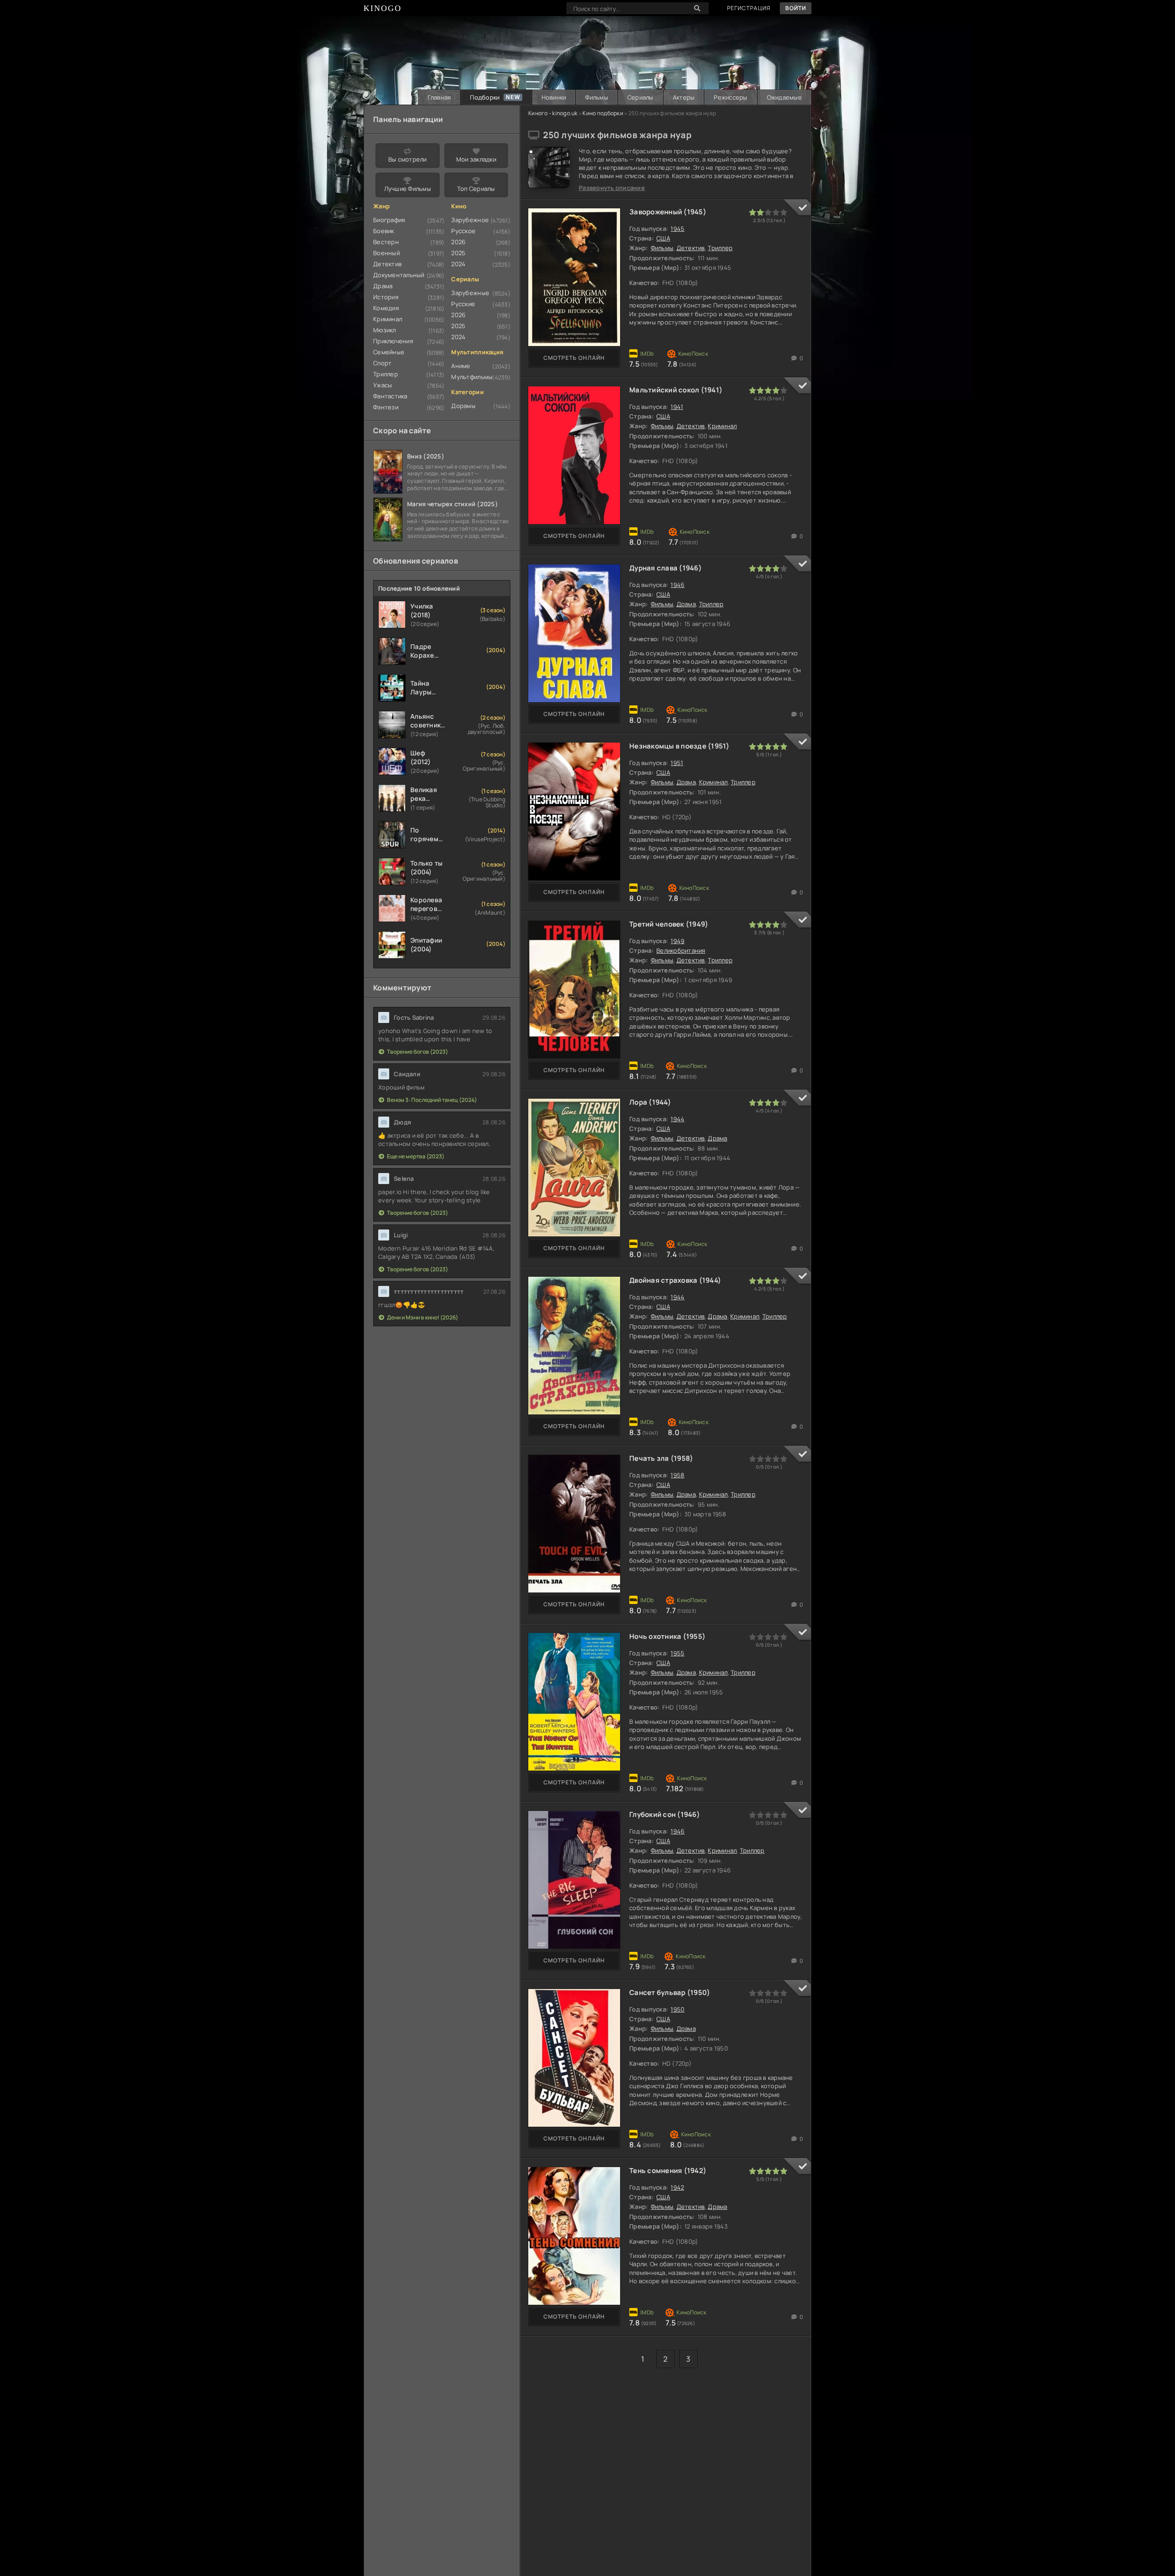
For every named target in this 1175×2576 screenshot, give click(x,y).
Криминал (722, 426)
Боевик (384, 231)
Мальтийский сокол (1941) (676, 390)
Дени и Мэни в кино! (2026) (422, 1317)
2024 (458, 264)
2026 (458, 242)
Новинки (554, 97)
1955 (677, 1653)
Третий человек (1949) (669, 924)
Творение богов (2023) (417, 1052)
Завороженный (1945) (668, 212)
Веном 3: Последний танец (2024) (432, 1100)
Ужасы (383, 385)
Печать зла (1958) (661, 1458)
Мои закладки (476, 159)
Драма (686, 604)
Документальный (399, 275)
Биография (389, 220)
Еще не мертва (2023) (416, 1156)
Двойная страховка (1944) (675, 1280)
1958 (677, 1475)
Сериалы (641, 97)
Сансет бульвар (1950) (670, 1992)
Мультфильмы (472, 377)
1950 (677, 2009)
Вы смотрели (408, 159)
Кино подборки (603, 113)
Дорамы (463, 406)
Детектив (691, 248)
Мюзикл (385, 330)
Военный (386, 253)
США (663, 238)
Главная (439, 97)
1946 (677, 585)
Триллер (720, 248)
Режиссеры (730, 97)
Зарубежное (470, 220)
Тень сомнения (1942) (668, 2171)
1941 (677, 407)
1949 (677, 941)
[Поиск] (697, 8)
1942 (677, 2187)
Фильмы (597, 97)
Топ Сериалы (476, 189)
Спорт (382, 363)
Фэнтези (386, 407)
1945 (677, 229)
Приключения (393, 341)
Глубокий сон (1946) (665, 1814)
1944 (677, 1119)
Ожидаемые (784, 97)
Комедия (386, 308)
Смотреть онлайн (574, 358)
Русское (463, 231)
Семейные (389, 352)
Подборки (485, 97)
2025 (458, 253)
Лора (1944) (650, 1102)
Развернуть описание (612, 188)
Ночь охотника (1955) (667, 1636)
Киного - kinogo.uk (553, 113)
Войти (796, 8)
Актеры (684, 97)
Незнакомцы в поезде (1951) (680, 746)
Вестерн (386, 242)
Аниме (461, 366)
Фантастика (390, 396)
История (386, 297)
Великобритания (681, 950)
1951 (677, 763)
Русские (463, 304)
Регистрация (749, 8)
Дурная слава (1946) (666, 568)
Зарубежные (470, 293)
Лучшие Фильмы (408, 189)
